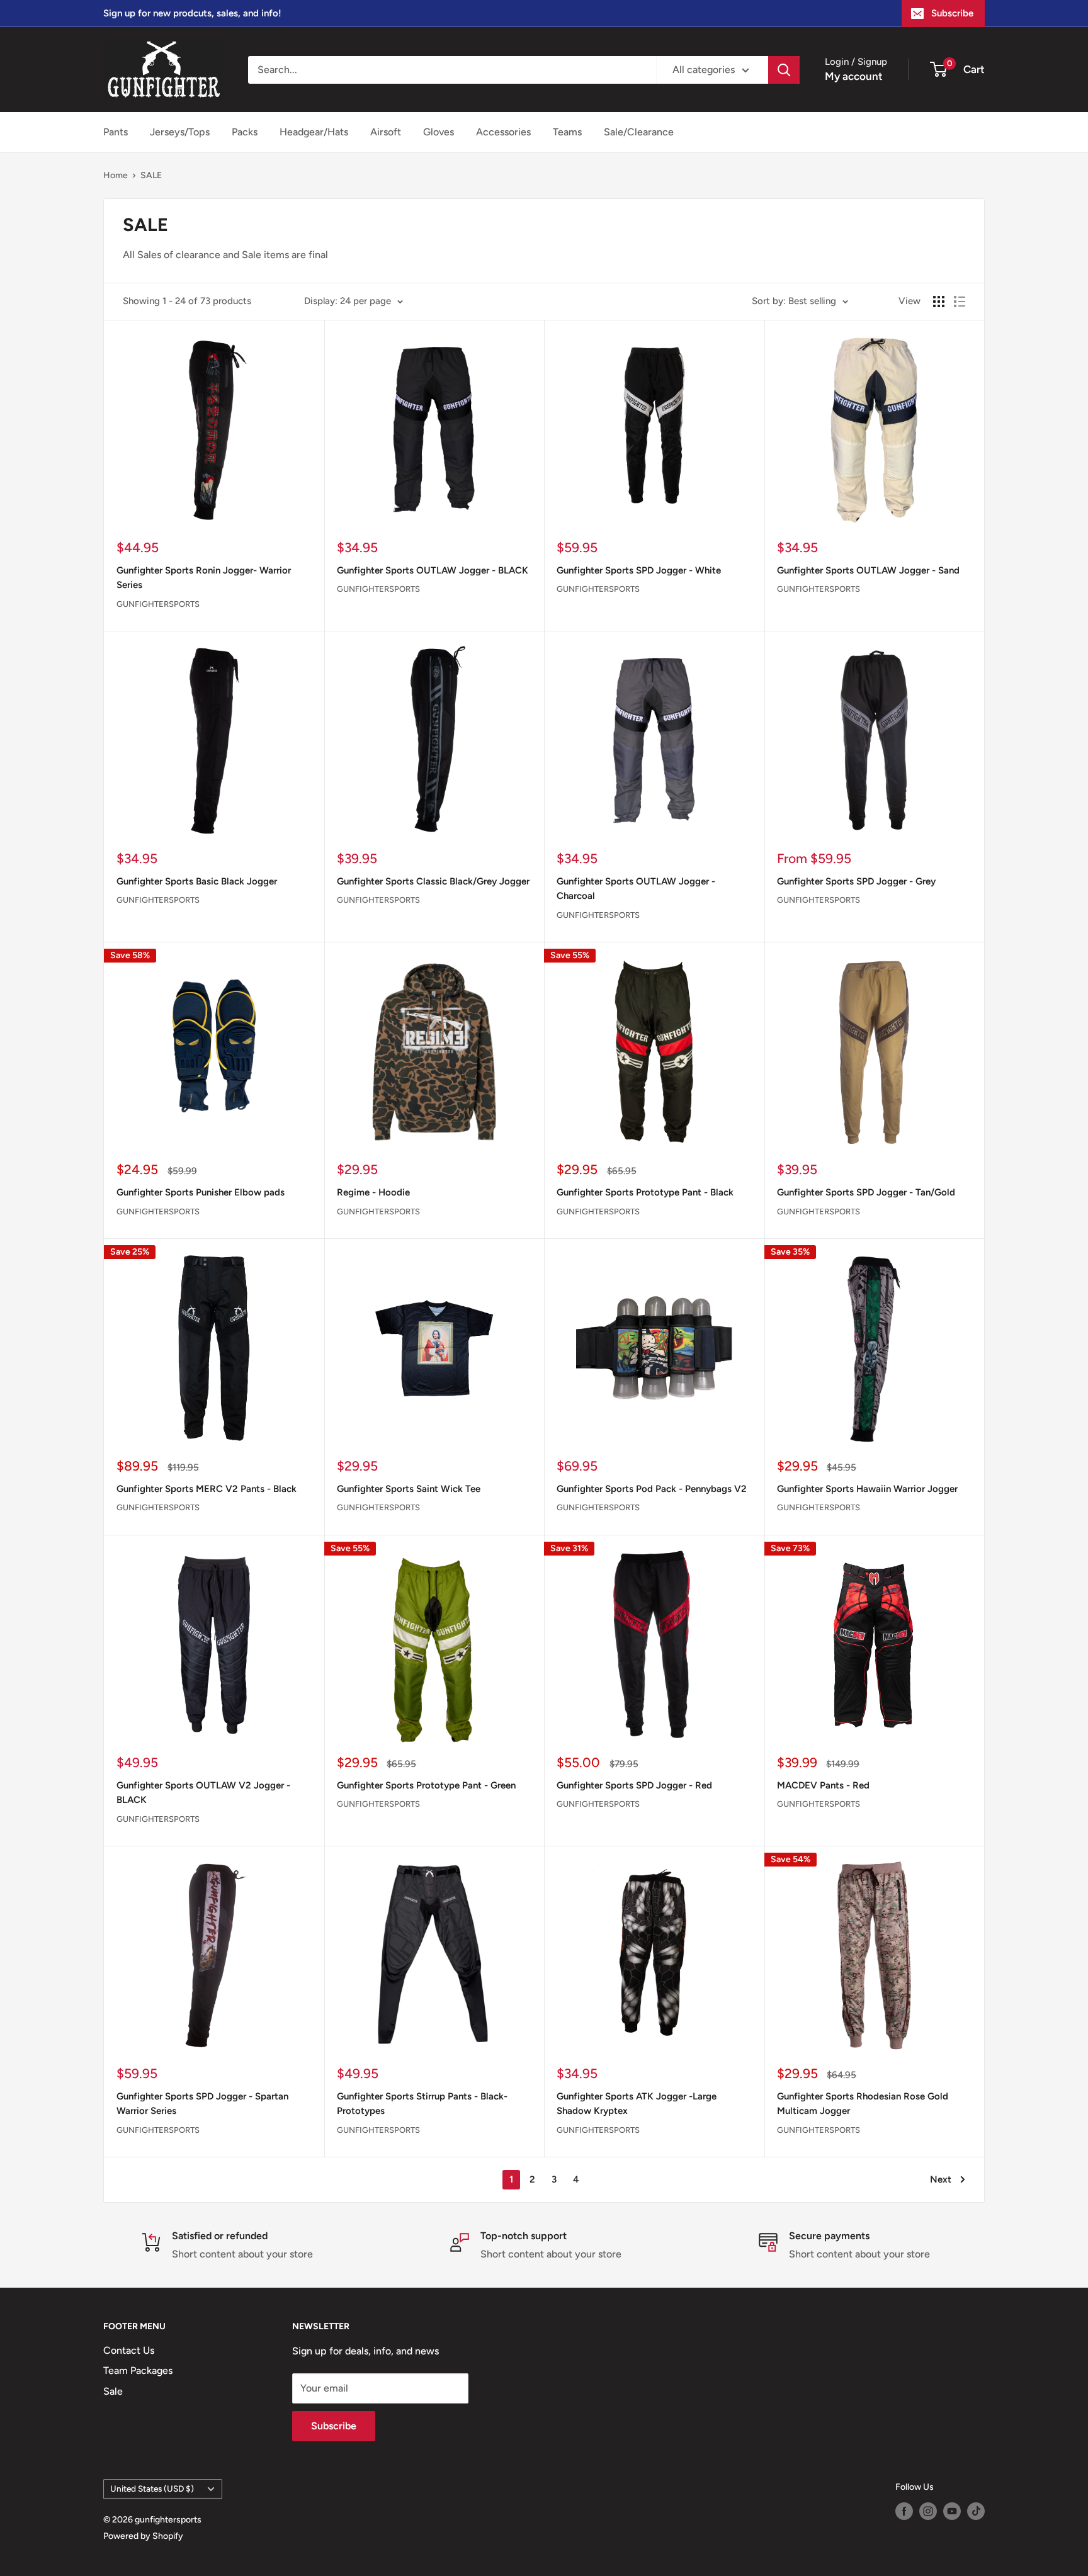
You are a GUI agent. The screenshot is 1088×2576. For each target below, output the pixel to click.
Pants (116, 132)
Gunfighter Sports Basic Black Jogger (197, 881)
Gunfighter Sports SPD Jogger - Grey (856, 881)
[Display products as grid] (939, 302)
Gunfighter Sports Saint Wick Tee (409, 1489)
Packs (245, 132)
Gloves (439, 132)
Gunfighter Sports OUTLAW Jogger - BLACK (433, 570)
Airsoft (386, 132)
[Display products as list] (960, 302)
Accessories (503, 132)
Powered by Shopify (143, 2536)
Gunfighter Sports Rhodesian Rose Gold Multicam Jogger (863, 2104)
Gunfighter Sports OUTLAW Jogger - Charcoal (636, 889)
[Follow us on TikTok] (976, 2511)
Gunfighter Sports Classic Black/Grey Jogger (433, 881)
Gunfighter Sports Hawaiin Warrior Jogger (867, 1489)
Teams (567, 132)
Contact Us (129, 2350)
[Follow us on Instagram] (928, 2511)
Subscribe (952, 13)
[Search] (784, 70)
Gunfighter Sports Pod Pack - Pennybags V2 (652, 1489)
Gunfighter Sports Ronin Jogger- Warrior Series (204, 578)
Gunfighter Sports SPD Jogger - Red (634, 1785)
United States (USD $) (152, 2488)
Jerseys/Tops (180, 132)
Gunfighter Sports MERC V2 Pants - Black (207, 1489)
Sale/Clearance (639, 132)
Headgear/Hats (314, 132)
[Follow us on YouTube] (952, 2511)
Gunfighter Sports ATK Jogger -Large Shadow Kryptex (637, 2104)
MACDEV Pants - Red (823, 1785)
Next (941, 2179)
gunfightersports (158, 604)
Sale (113, 2391)
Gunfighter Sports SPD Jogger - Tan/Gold (866, 1192)
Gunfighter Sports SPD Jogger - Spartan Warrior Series (202, 2104)
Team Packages (138, 2370)
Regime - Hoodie (373, 1192)
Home (116, 175)
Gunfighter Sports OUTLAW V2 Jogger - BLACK (203, 1793)
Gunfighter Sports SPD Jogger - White (639, 570)
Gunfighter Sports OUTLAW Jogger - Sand (868, 570)
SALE (151, 175)
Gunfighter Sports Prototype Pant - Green (426, 1785)
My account (854, 76)
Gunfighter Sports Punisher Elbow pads (201, 1192)
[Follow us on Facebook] (904, 2511)
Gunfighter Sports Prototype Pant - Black (645, 1192)
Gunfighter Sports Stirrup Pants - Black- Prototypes (422, 2104)
